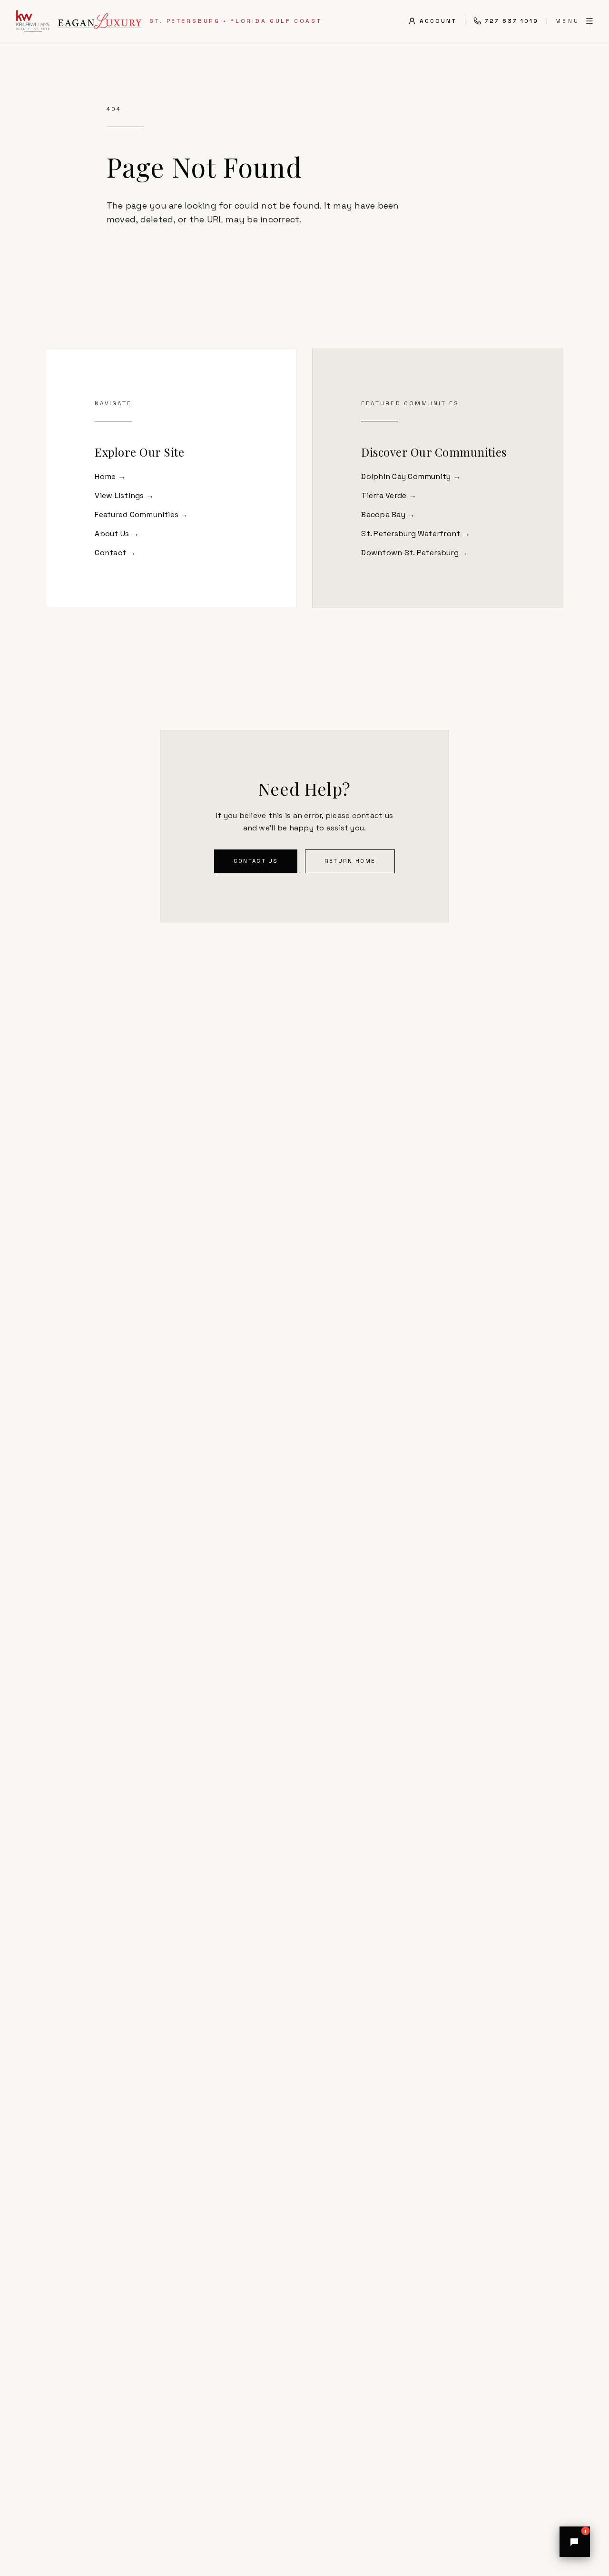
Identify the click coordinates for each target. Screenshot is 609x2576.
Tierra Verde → (388, 495)
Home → (110, 476)
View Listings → (124, 495)
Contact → (115, 553)
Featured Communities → (141, 514)
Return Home (350, 861)
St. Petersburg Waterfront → (415, 534)
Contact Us (256, 861)
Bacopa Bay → (388, 514)
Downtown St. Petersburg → (415, 553)
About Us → (117, 534)
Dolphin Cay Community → (411, 476)
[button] (575, 2542)
